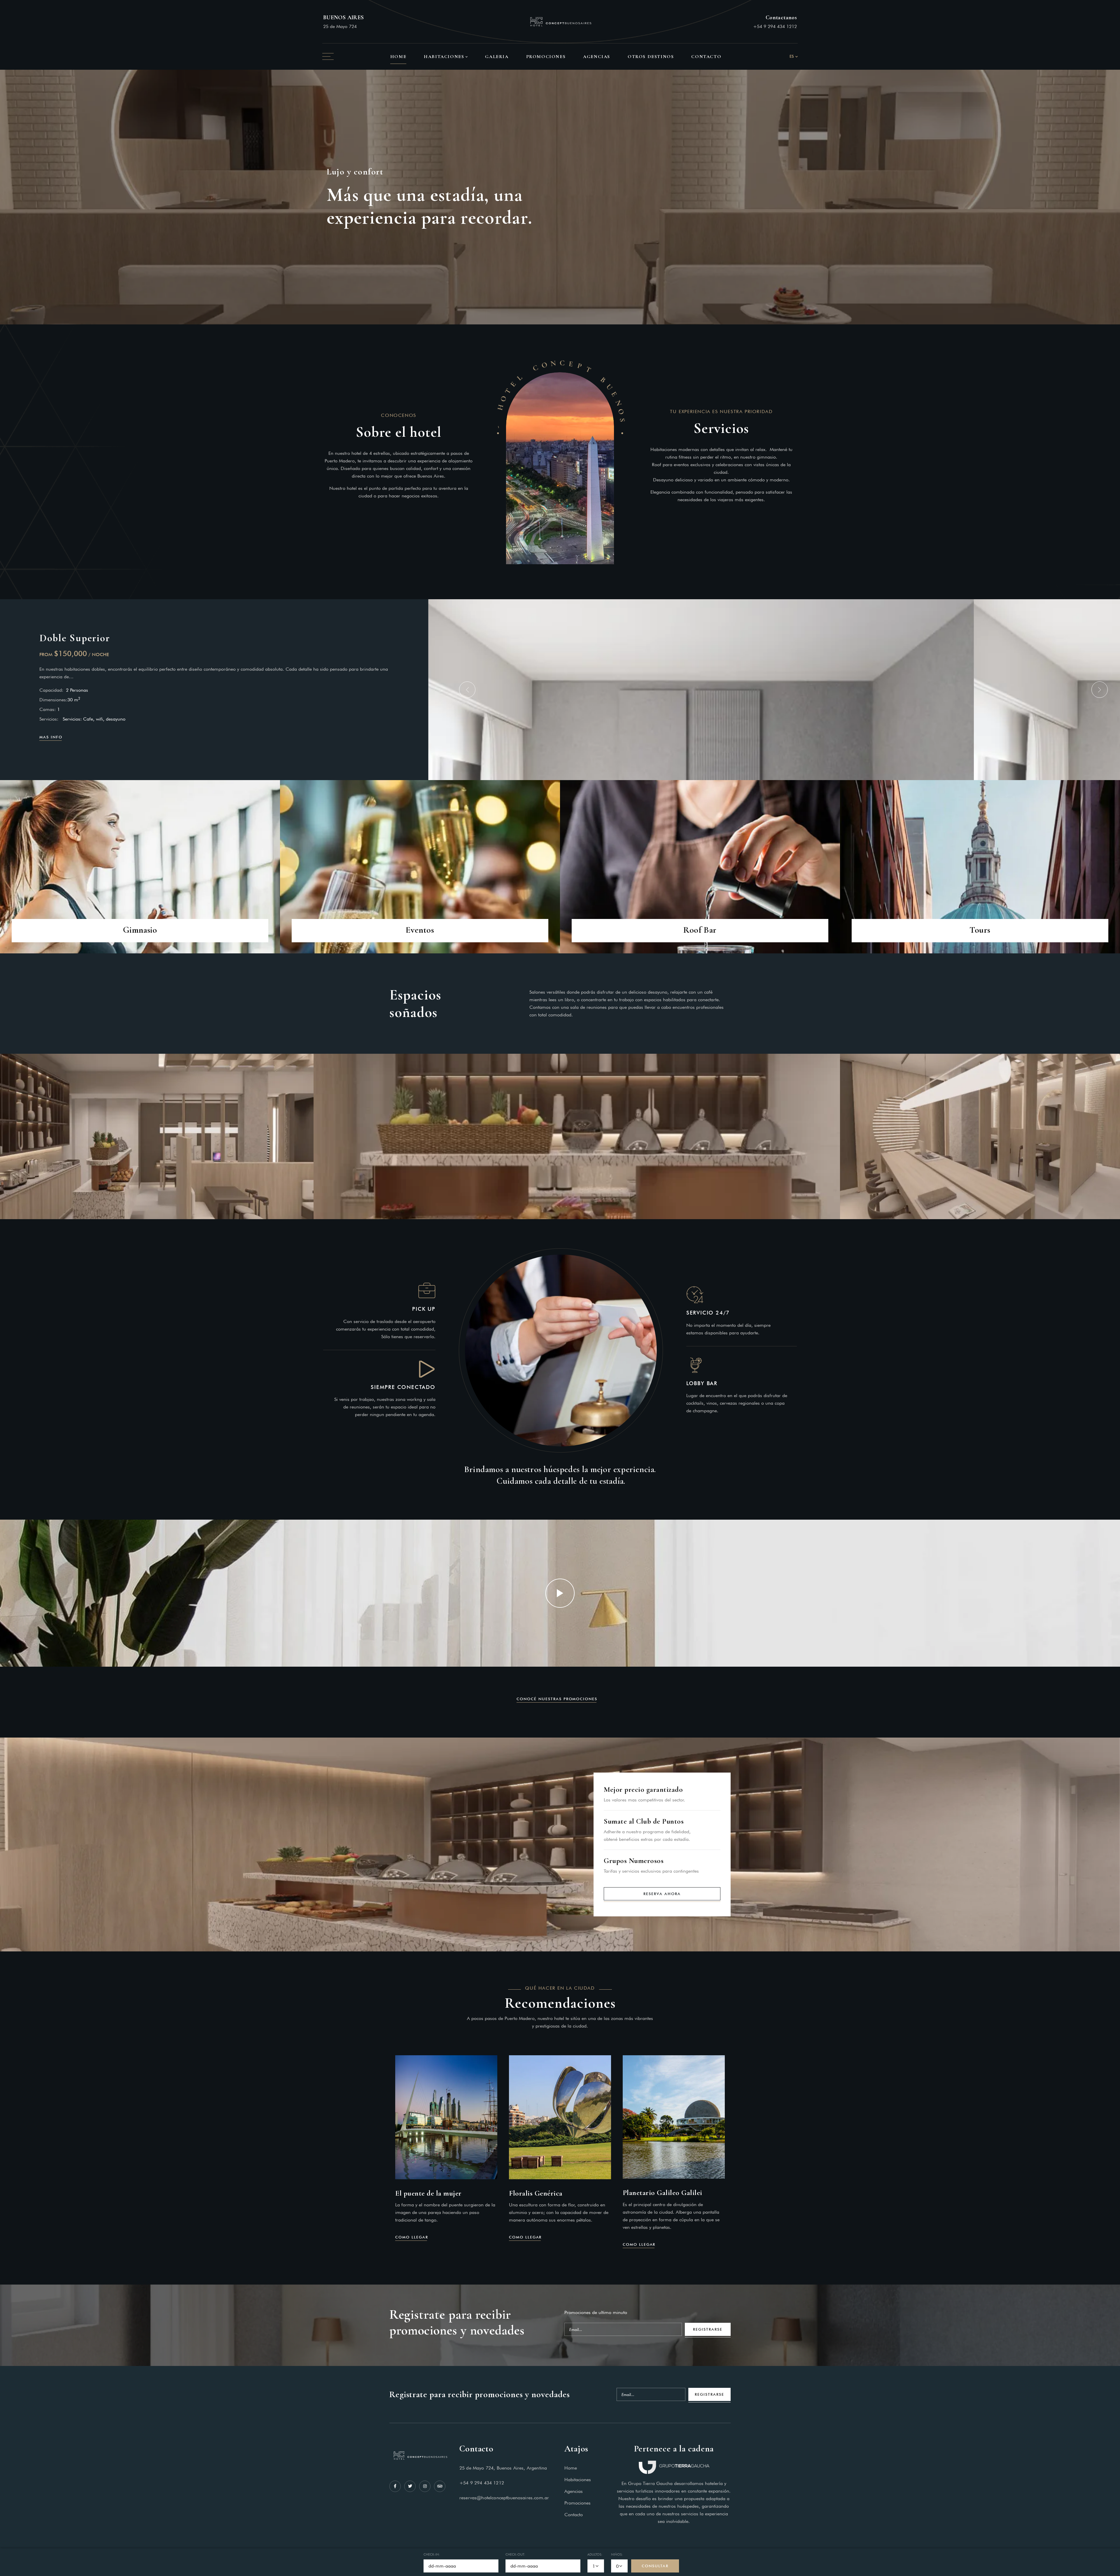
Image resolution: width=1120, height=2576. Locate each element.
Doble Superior (75, 638)
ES (792, 56)
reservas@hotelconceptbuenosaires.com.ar (504, 2498)
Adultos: (595, 2554)
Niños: (617, 2554)
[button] (467, 690)
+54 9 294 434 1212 (775, 26)
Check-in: (432, 2554)
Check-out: (515, 2554)
